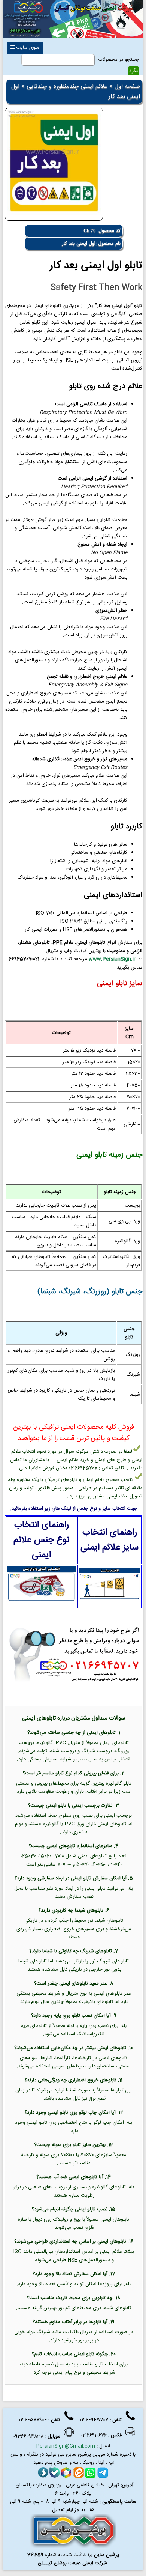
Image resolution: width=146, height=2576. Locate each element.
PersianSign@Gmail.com (66, 2446)
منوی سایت (27, 48)
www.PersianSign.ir (112, 959)
